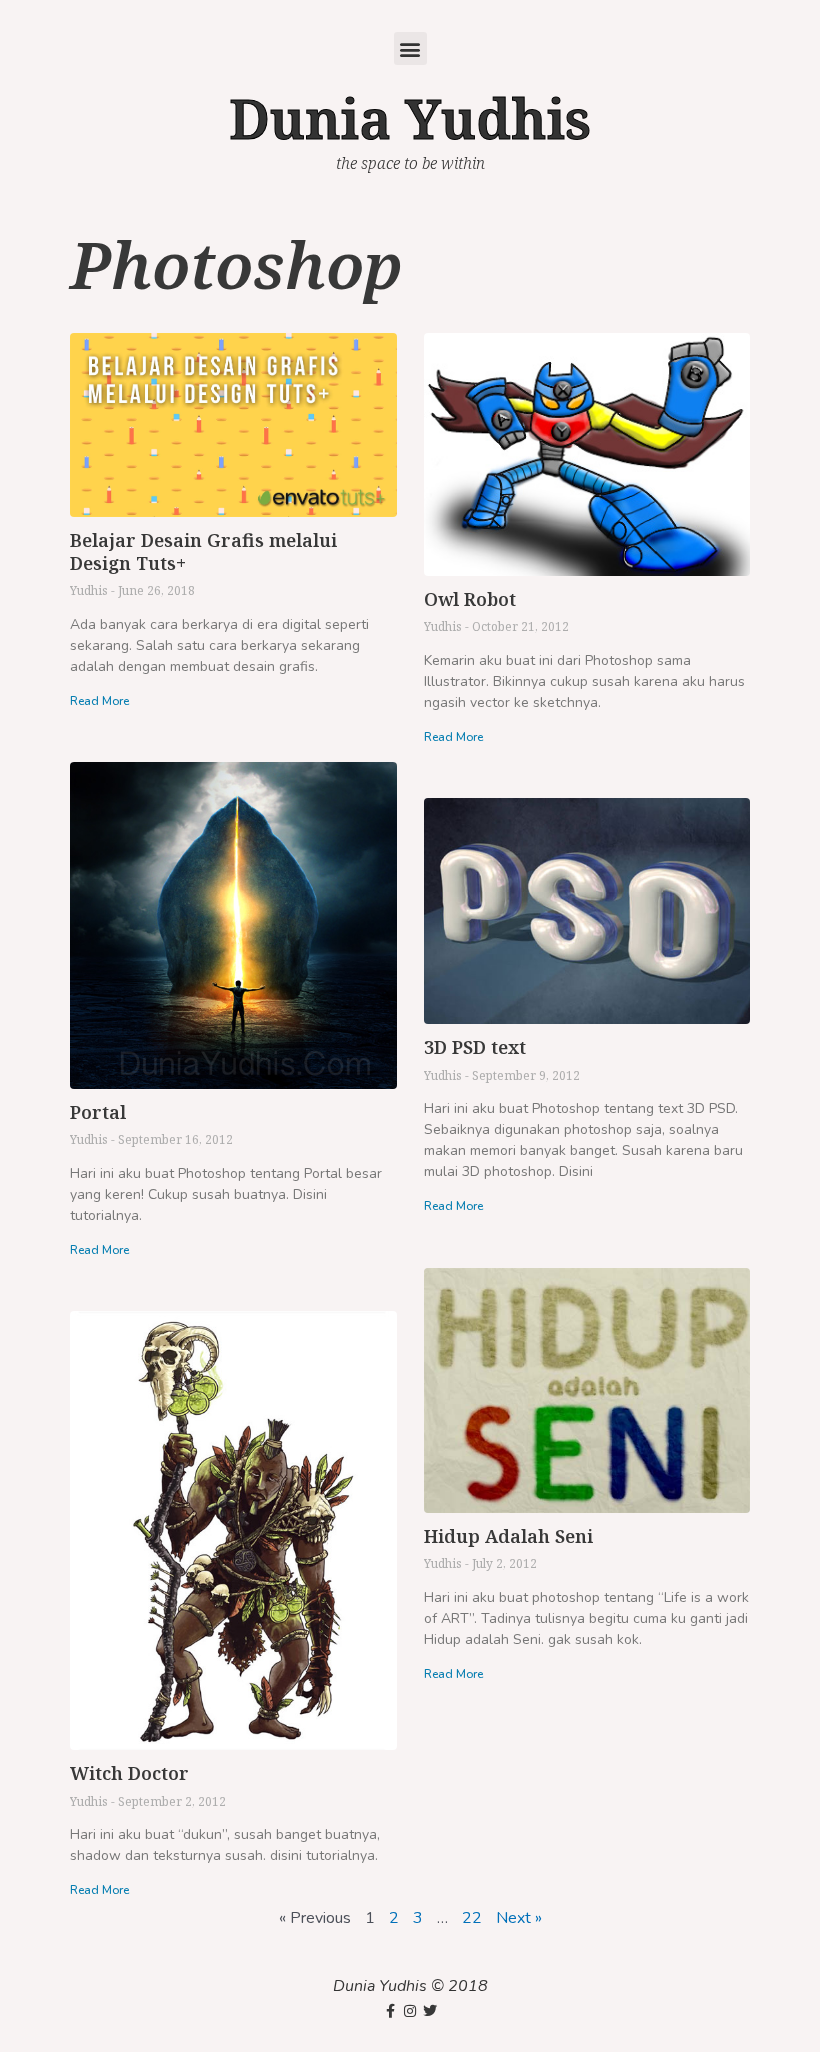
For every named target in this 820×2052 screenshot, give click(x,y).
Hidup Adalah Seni (508, 1536)
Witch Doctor (129, 1773)
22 (472, 1918)
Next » (519, 1918)
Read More (99, 701)
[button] (410, 48)
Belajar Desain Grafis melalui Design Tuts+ (203, 551)
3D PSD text (475, 1047)
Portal (98, 1112)
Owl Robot (470, 599)
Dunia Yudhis (410, 118)
